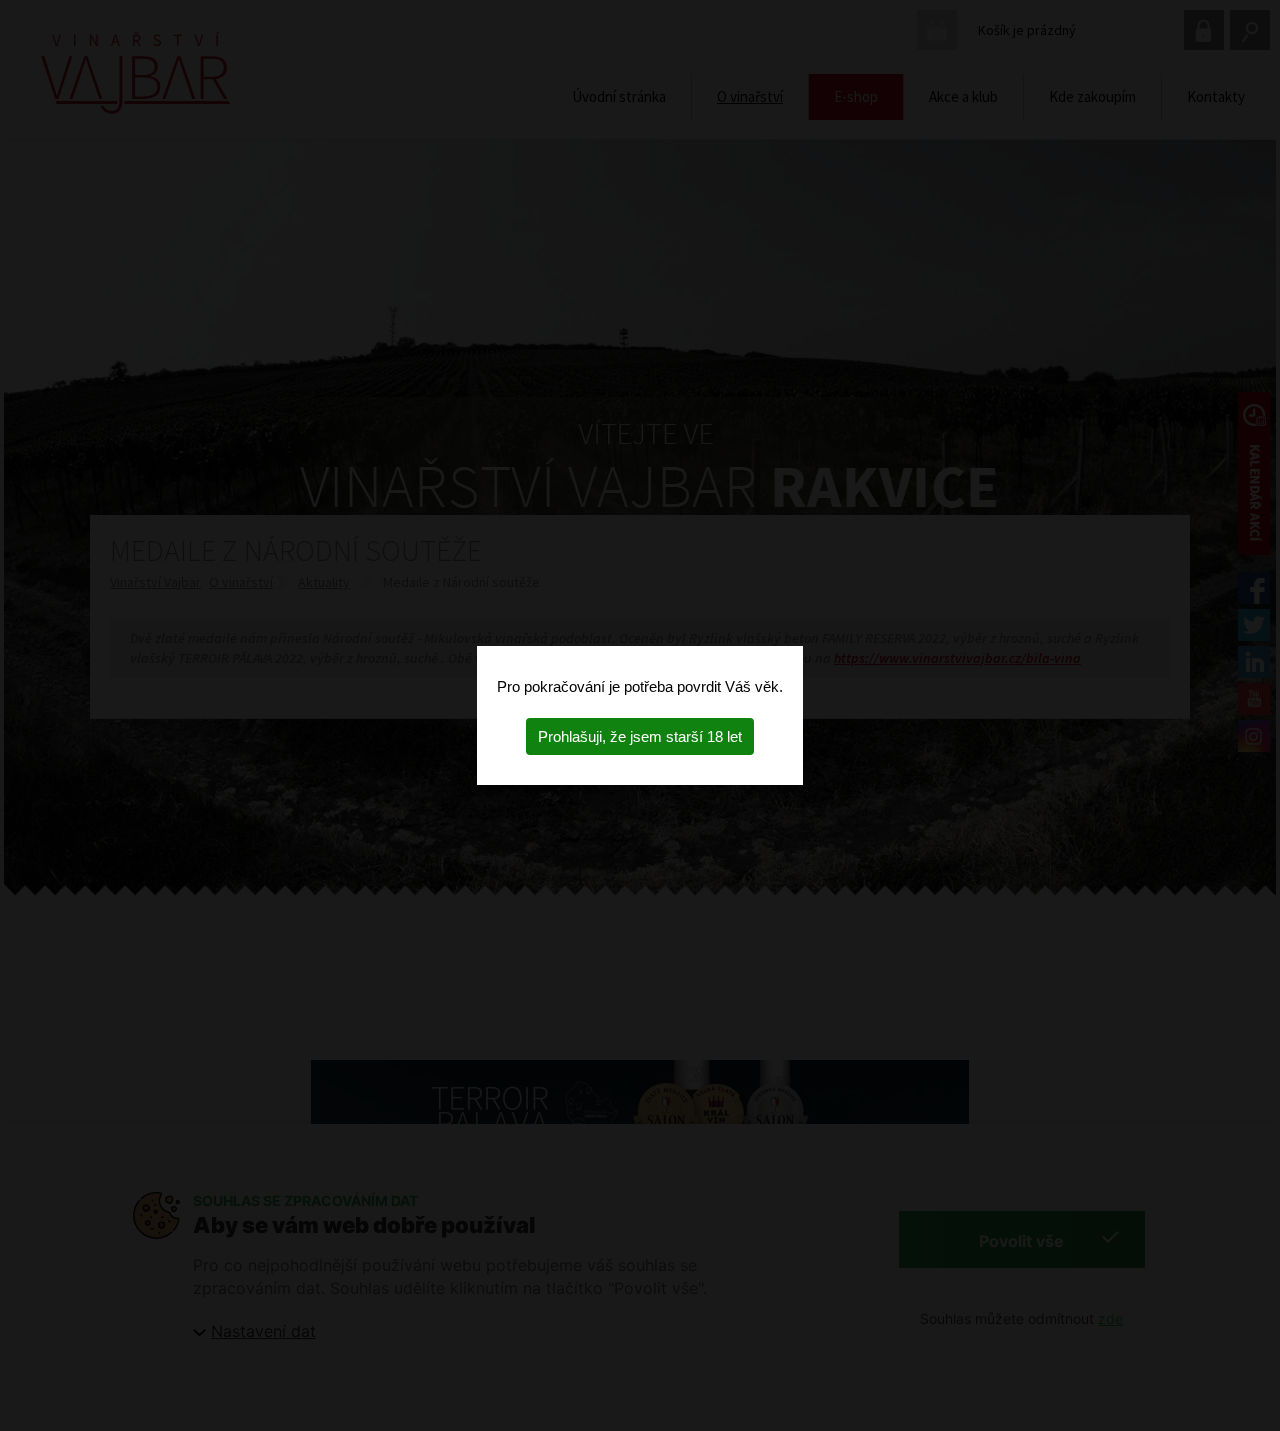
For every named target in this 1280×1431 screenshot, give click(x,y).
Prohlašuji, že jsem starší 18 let (640, 736)
